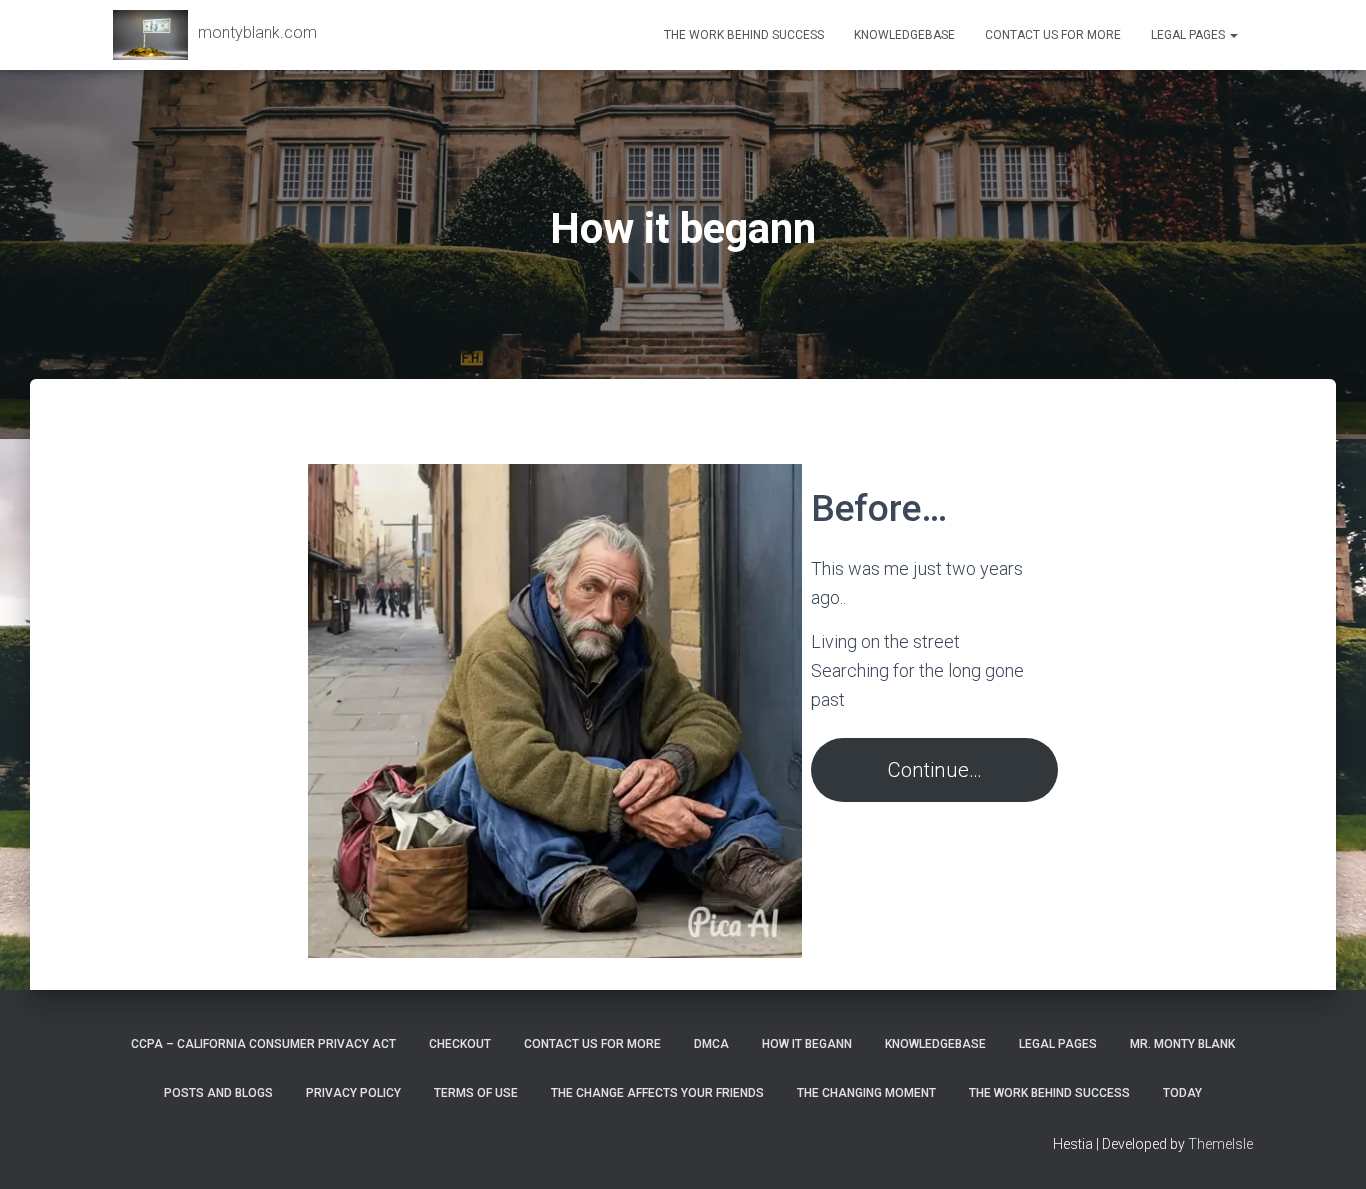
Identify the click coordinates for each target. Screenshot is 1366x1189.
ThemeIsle (1220, 1144)
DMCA (711, 1044)
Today (1182, 1093)
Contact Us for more (1053, 35)
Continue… (935, 770)
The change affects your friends (657, 1093)
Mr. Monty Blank (1182, 1044)
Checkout (460, 1044)
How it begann (807, 1044)
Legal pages (1189, 35)
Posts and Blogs (218, 1093)
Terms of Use (476, 1093)
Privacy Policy (353, 1093)
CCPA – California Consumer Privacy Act (263, 1044)
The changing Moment (866, 1093)
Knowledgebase (904, 35)
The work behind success (744, 35)
